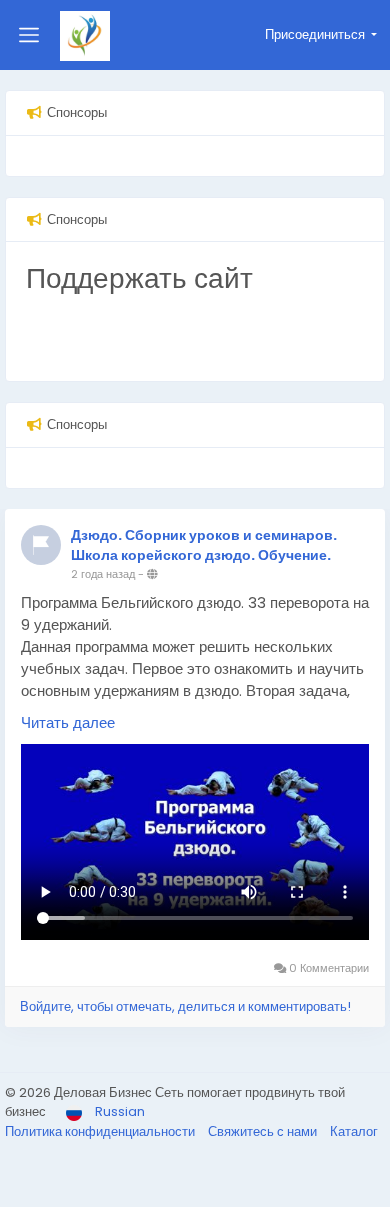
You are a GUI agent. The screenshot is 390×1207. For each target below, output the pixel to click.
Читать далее (68, 722)
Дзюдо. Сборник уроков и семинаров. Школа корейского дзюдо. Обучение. (204, 545)
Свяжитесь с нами (264, 1131)
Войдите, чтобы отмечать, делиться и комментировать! (185, 1006)
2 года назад (103, 574)
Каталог (354, 1131)
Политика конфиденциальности (101, 1131)
